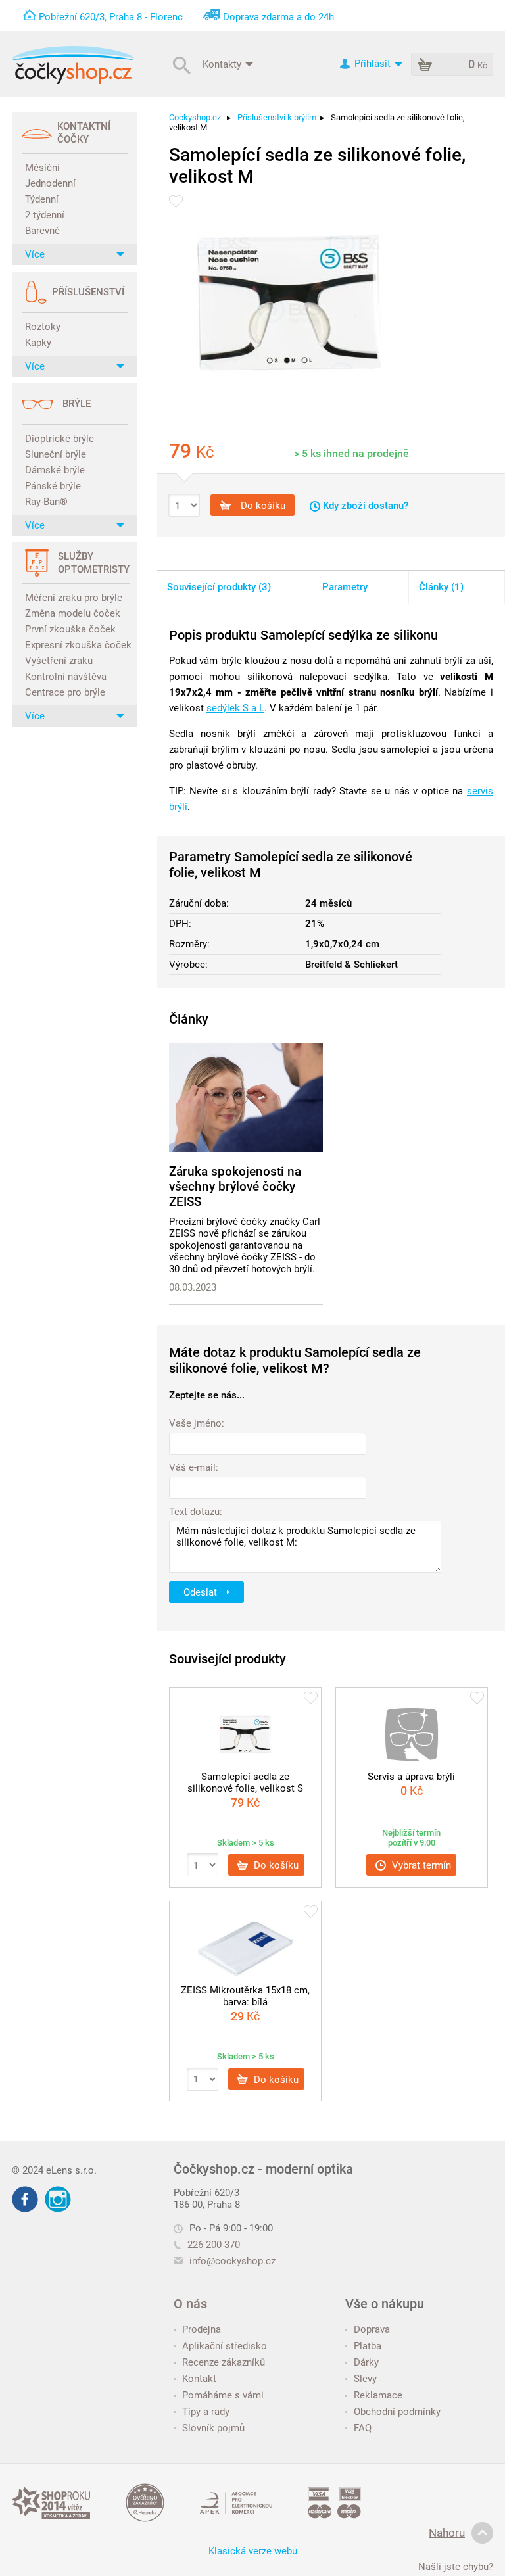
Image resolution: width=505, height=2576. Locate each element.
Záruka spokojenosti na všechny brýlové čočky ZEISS (235, 1186)
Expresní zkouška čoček (76, 645)
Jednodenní (50, 183)
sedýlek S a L (235, 708)
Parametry (345, 587)
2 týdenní (45, 215)
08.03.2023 (193, 1287)
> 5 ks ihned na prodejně (351, 453)
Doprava (372, 2329)
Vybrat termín (420, 1865)
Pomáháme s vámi (223, 2395)
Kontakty (223, 64)
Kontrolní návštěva (66, 677)
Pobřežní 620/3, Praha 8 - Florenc (111, 17)
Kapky (38, 343)
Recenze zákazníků (224, 2362)
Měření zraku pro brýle (74, 598)
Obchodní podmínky (397, 2412)
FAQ (363, 2428)
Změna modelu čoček (73, 613)
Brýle (77, 404)
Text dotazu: (196, 1512)
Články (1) (441, 587)
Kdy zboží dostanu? (364, 506)
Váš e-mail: (194, 1467)
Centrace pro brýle (65, 692)
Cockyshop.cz (195, 117)
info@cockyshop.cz (232, 2261)
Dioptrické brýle (60, 439)
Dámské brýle (55, 470)
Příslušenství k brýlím (277, 117)
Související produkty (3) (219, 587)
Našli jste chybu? (456, 2567)
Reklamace (378, 2395)
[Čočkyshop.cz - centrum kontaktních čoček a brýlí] (73, 65)
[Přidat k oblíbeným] (176, 202)
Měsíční (42, 168)
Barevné (42, 231)
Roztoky (43, 327)
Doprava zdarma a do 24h (278, 17)
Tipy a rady (206, 2412)
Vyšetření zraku (59, 661)
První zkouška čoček (70, 629)
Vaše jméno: (197, 1423)
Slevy (365, 2379)
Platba (368, 2346)
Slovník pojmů (213, 2428)
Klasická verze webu (253, 2551)
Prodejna (202, 2329)
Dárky (366, 2362)
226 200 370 (214, 2245)
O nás (190, 2304)
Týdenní (42, 199)
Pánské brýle (53, 486)
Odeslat (202, 1592)
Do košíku (262, 506)
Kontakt (199, 2379)
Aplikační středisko (225, 2346)
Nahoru (447, 2533)
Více (35, 254)
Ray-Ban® (46, 502)
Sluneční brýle (56, 454)
